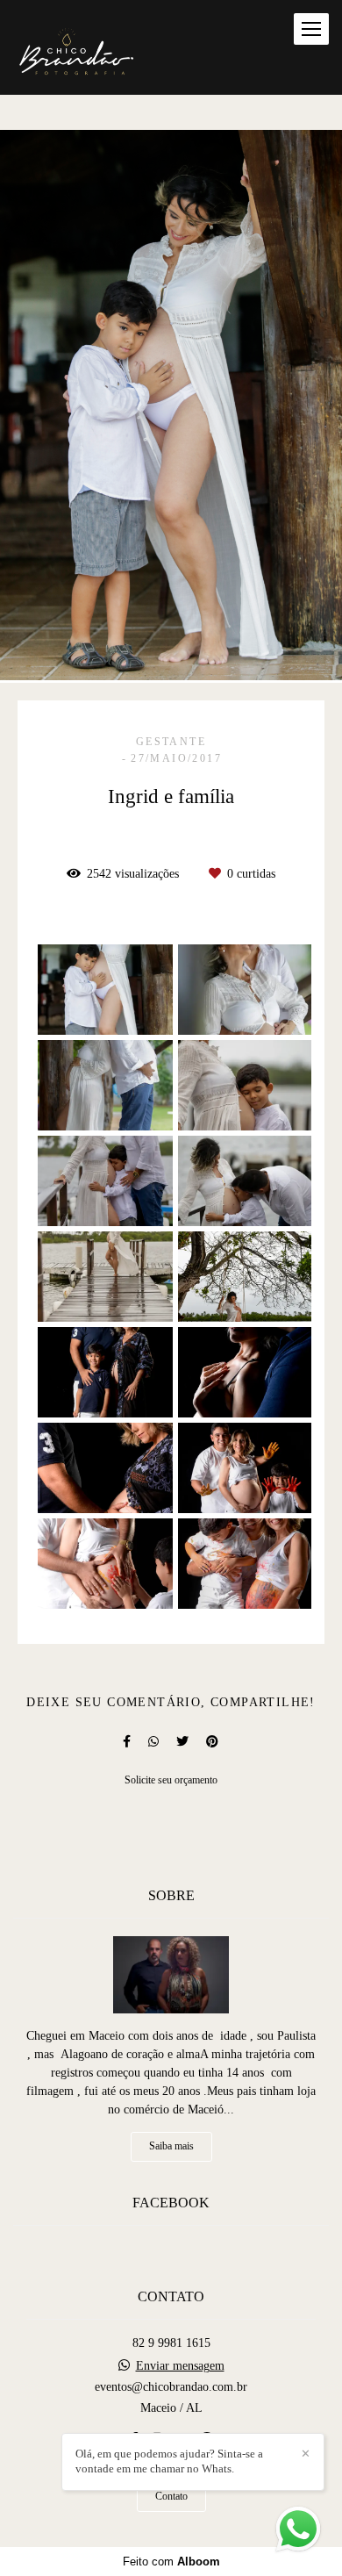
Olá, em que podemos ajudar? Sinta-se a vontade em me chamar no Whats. (169, 2461)
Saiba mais (171, 2146)
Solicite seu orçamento (171, 1780)
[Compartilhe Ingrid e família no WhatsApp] (153, 1742)
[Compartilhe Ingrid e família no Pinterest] (212, 1742)
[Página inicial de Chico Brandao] (76, 47)
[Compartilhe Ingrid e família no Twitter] (182, 1742)
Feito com (171, 2562)
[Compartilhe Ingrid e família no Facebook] (127, 1742)
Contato (171, 2497)
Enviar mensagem (180, 2366)
